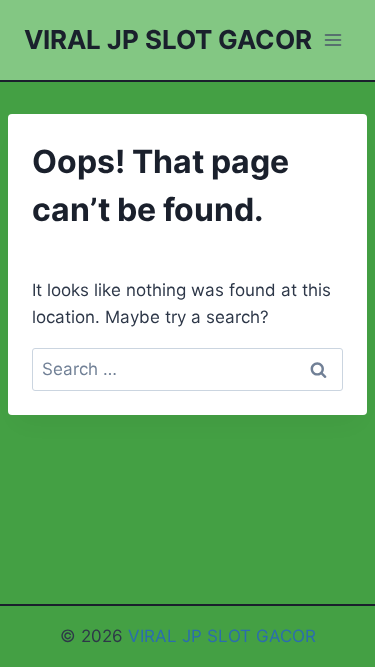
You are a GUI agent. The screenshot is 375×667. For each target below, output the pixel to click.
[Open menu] (332, 39)
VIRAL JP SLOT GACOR (222, 636)
